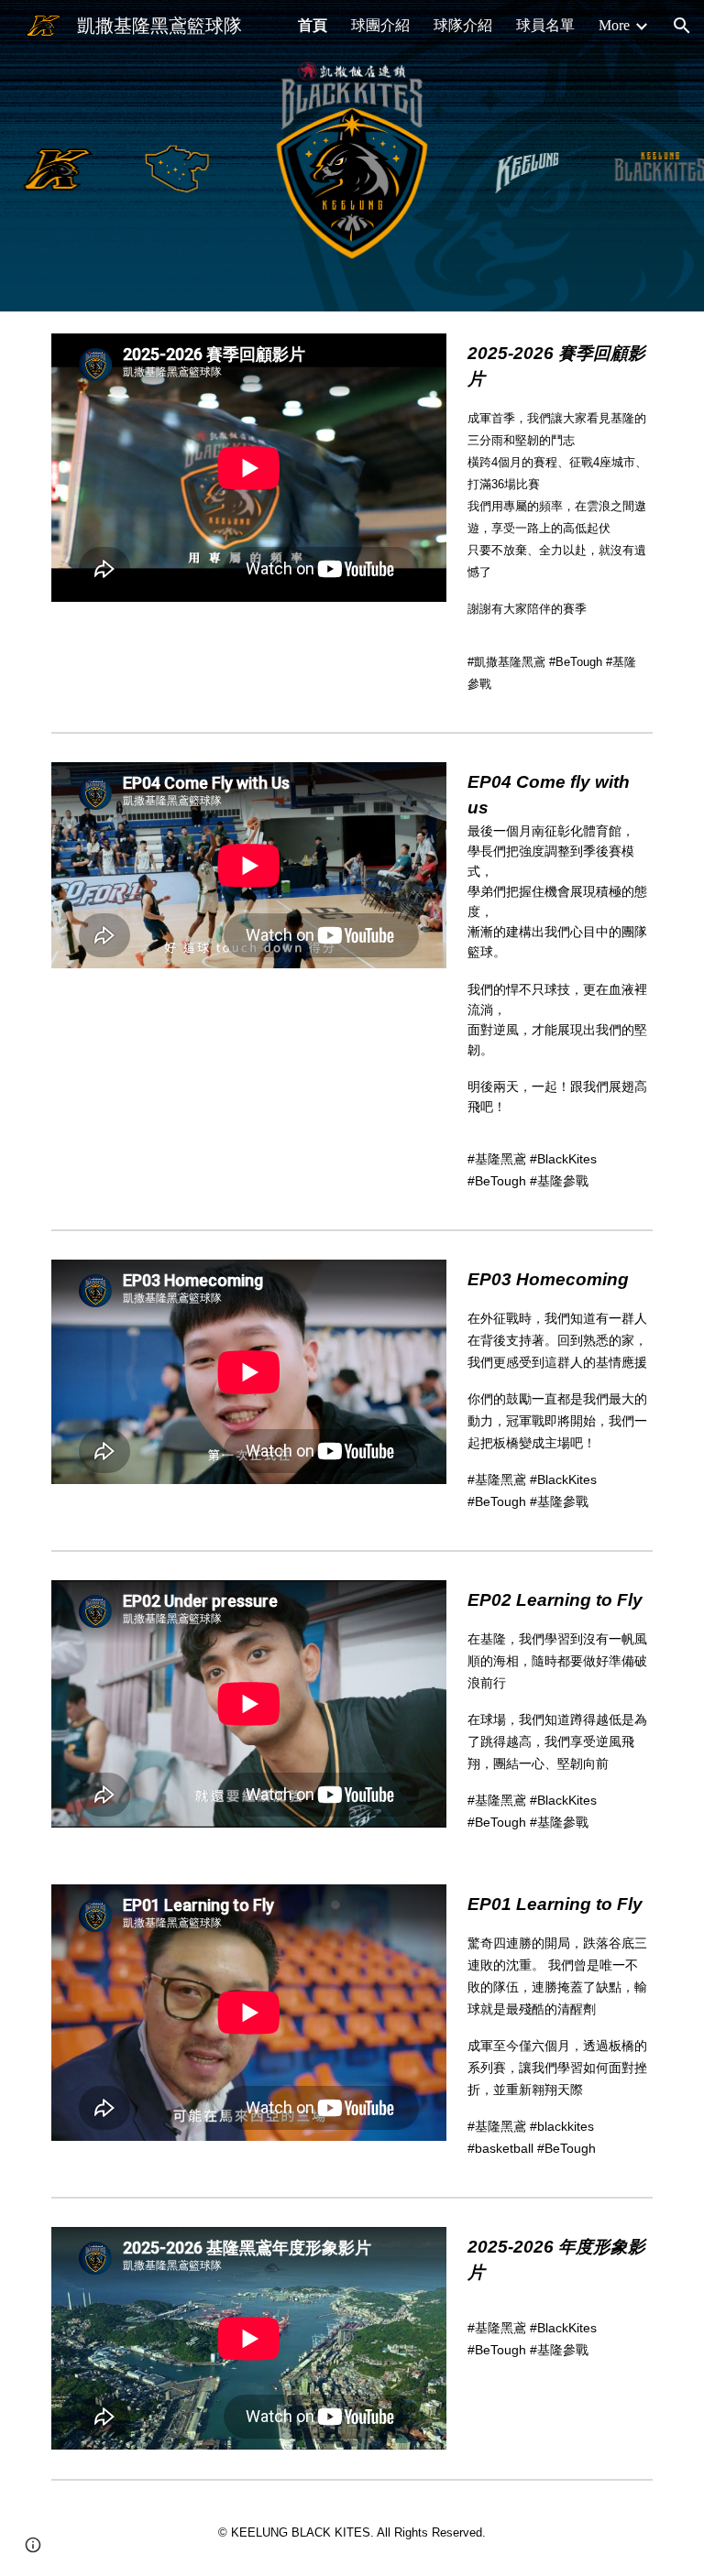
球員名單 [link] (545, 25)
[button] (682, 26)
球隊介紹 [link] (463, 25)
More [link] (614, 25)
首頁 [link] (313, 25)
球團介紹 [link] (380, 25)
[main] (558, 518)
